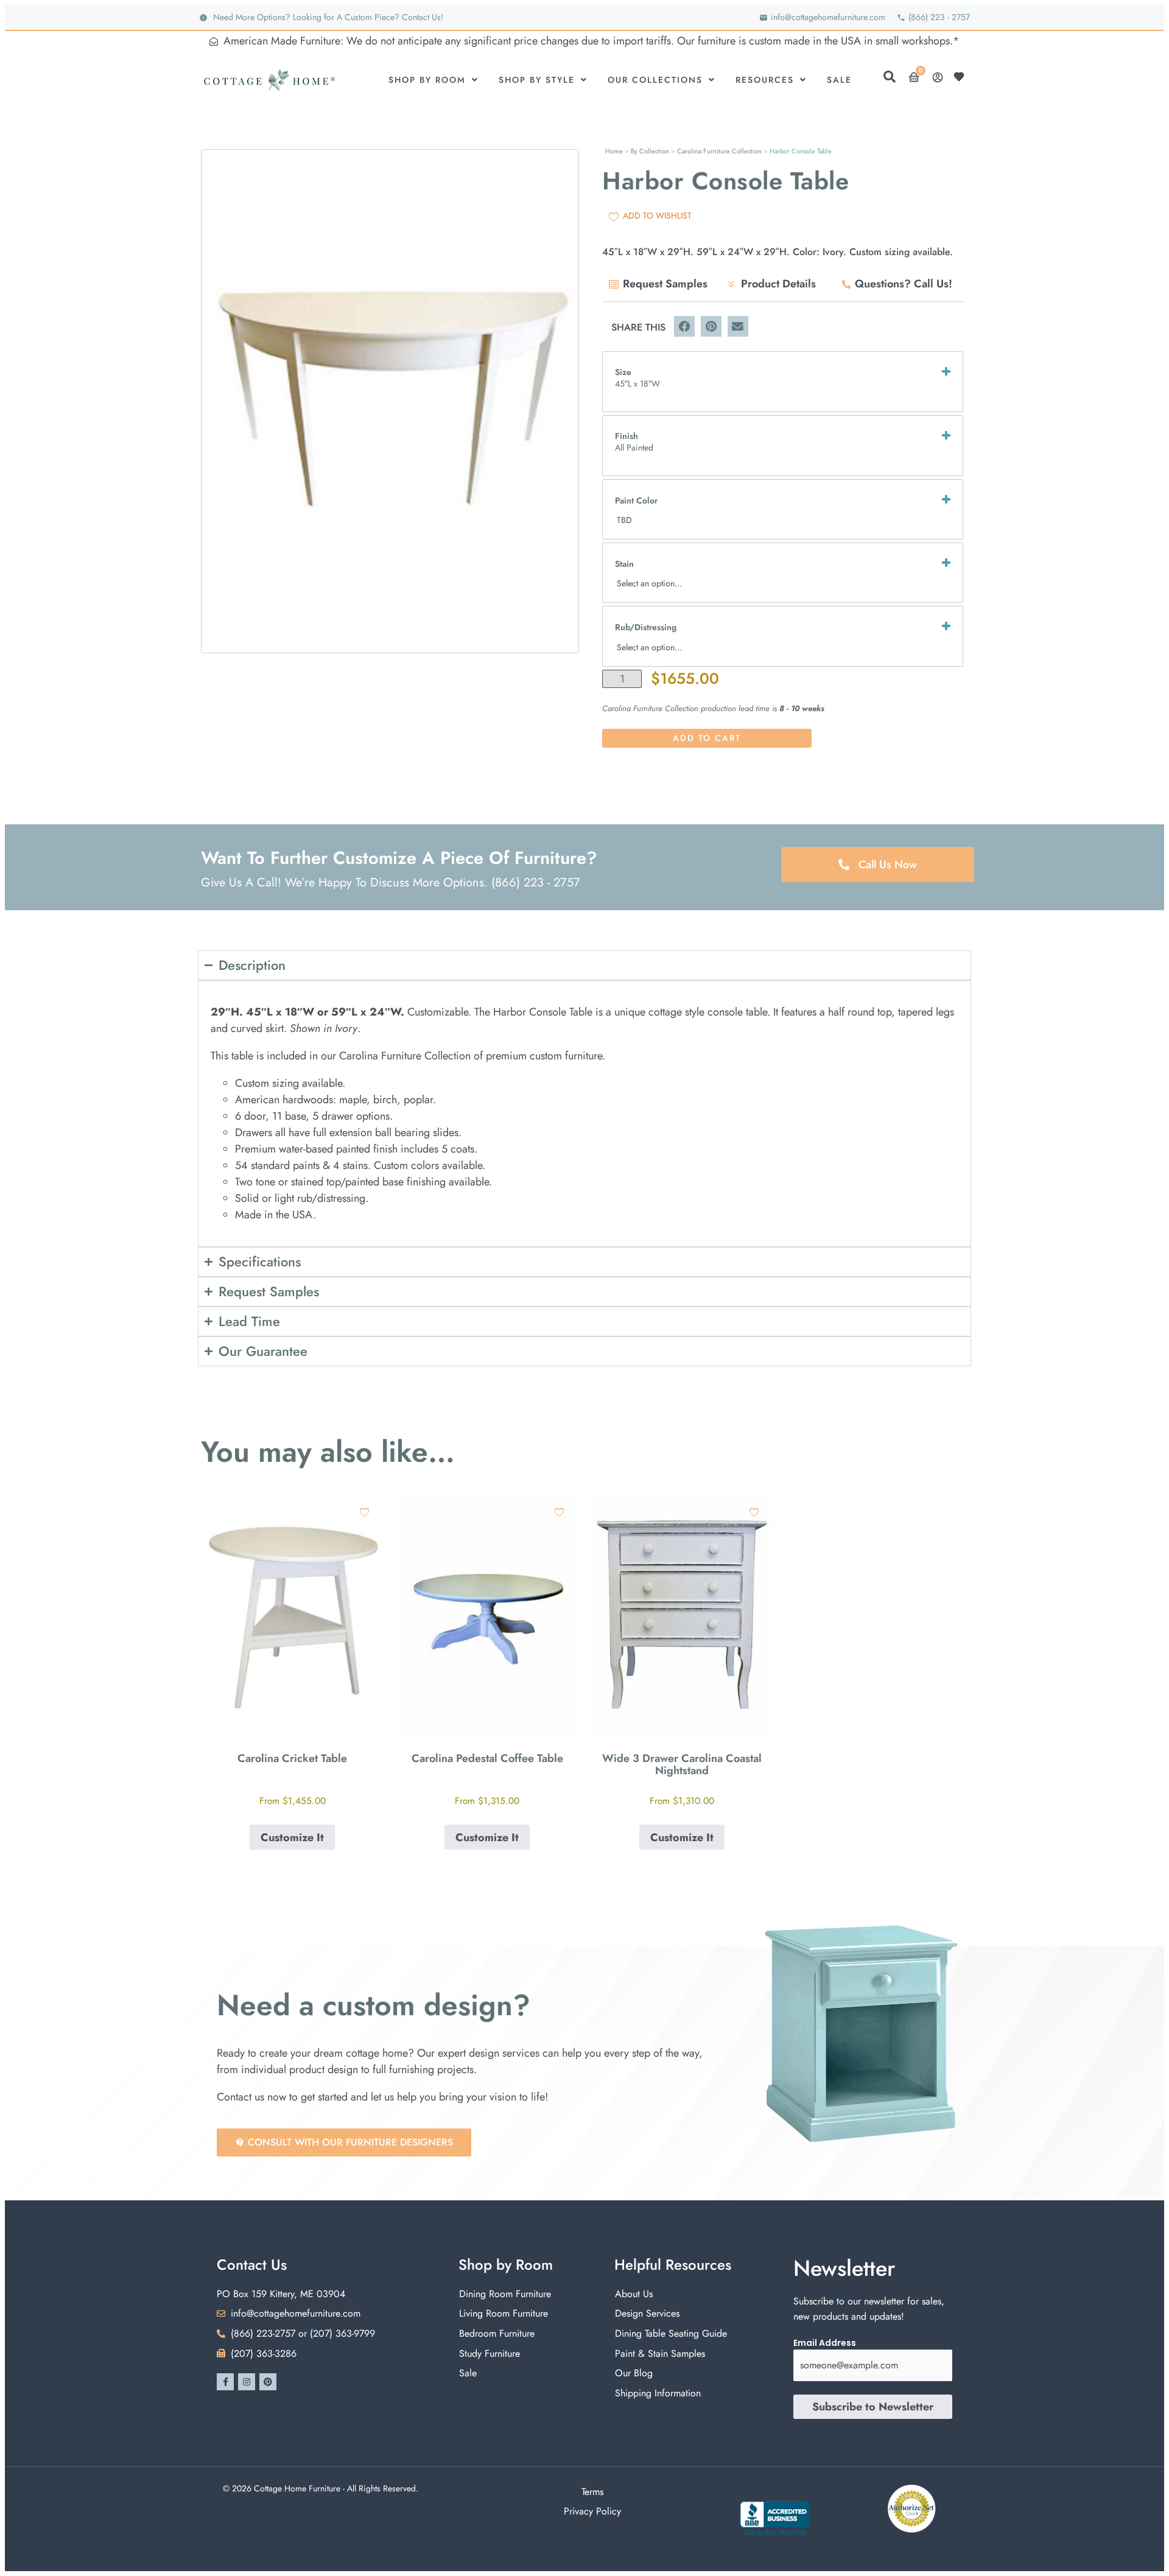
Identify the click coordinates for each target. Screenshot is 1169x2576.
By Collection (650, 151)
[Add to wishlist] (364, 1512)
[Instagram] (247, 2382)
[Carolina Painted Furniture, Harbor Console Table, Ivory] (390, 401)
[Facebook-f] (225, 2382)
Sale (839, 80)
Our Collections (655, 80)
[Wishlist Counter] (962, 77)
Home (614, 151)
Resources (765, 80)
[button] (684, 326)
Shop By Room (427, 80)
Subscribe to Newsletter (873, 2407)
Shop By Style (537, 80)
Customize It (292, 1837)
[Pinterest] (268, 2382)
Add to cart (707, 738)
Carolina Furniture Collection (719, 151)
